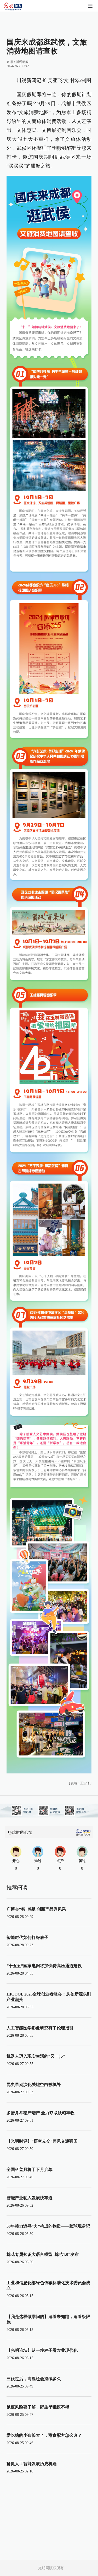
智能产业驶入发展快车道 (30, 2198)
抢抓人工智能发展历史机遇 (32, 2464)
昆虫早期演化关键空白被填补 (34, 2085)
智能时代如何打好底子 (27, 1937)
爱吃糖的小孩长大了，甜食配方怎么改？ (44, 2435)
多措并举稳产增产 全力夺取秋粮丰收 (41, 2113)
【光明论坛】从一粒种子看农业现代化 (42, 2350)
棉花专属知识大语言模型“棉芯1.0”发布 (43, 2254)
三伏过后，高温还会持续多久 (34, 2379)
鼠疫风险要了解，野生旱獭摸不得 (38, 2407)
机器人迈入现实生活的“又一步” (36, 2056)
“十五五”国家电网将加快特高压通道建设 (44, 1966)
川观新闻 (22, 62)
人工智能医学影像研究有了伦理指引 (40, 2028)
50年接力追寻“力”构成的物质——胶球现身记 (48, 2226)
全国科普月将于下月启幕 (30, 2169)
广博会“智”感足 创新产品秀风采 (36, 1909)
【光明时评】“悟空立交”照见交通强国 (42, 2141)
